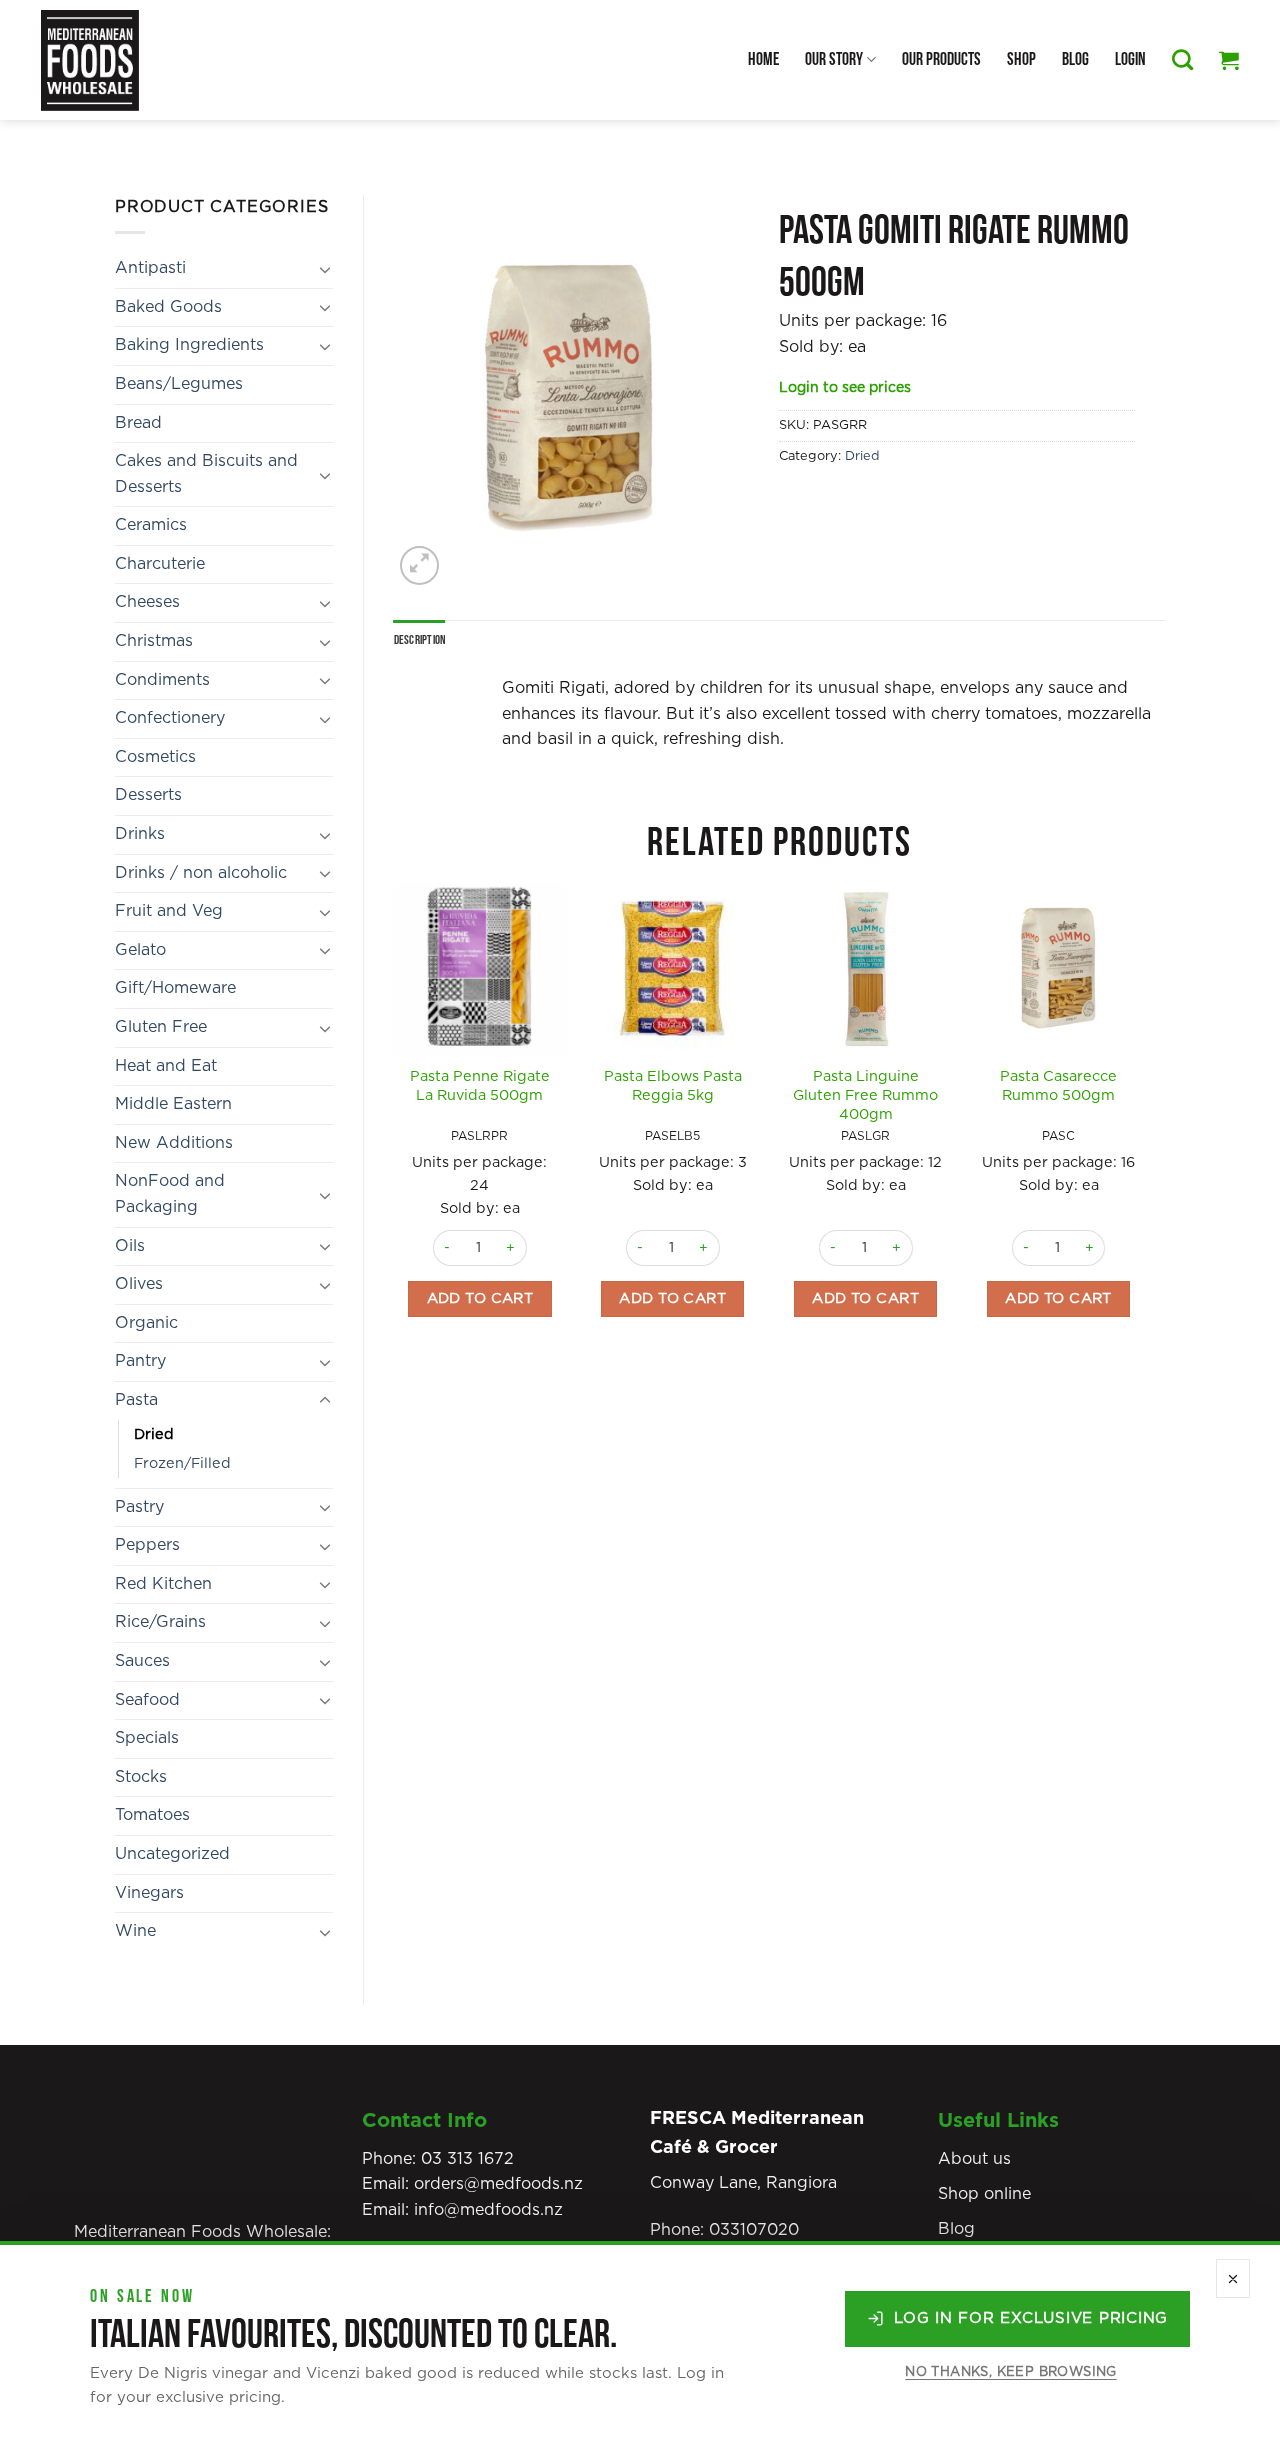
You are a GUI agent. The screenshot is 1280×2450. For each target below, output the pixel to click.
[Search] (1182, 59)
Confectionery (170, 718)
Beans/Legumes (179, 384)
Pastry (139, 1507)
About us (974, 2159)
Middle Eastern (173, 1104)
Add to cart (480, 1298)
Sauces (142, 1661)
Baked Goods (168, 307)
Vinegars (149, 1893)
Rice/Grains (160, 1622)
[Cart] (1229, 60)
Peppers (147, 1545)
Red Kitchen (163, 1584)
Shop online (984, 2194)
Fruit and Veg (169, 911)
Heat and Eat (166, 1066)
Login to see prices (845, 388)
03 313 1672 (467, 2159)
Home (763, 59)
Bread (138, 423)
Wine (135, 1931)
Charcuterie (160, 564)
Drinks (140, 834)
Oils (130, 1246)
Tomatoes (152, 1815)
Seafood (147, 1700)
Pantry (140, 1361)
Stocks (141, 1777)
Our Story (834, 59)
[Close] (1233, 2278)
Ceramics (151, 525)
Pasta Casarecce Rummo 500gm (1058, 1086)
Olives (139, 1284)
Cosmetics (155, 757)
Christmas (154, 641)
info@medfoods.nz (488, 2210)
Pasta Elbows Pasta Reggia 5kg (673, 1086)
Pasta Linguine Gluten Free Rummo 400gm (865, 1095)
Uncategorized (172, 1854)
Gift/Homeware (175, 988)
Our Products (941, 59)
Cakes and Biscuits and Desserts (206, 474)
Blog (1075, 59)
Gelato (140, 950)
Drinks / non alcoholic (201, 873)
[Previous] (395, 1134)
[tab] (420, 640)
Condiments (162, 680)
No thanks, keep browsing (1010, 2372)
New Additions (174, 1143)
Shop (1021, 59)
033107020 (754, 2230)
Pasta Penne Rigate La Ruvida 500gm (480, 1086)
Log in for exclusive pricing (1031, 2318)
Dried (154, 1434)
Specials (147, 1738)
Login (1130, 59)
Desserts (148, 795)
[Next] (1144, 1134)
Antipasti (150, 268)
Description (420, 640)
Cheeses (147, 602)
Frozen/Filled (182, 1463)
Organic (146, 1323)
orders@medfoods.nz (498, 2184)
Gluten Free (161, 1027)
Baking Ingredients (189, 345)
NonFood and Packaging (170, 1194)
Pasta (136, 1400)
